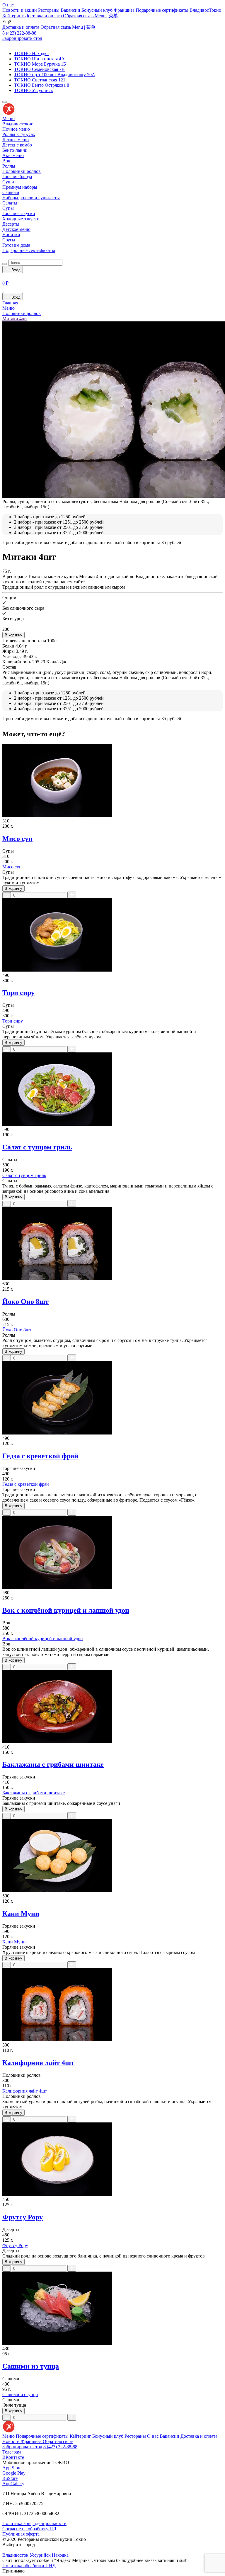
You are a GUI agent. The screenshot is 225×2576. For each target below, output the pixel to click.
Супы (8, 208)
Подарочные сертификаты (163, 10)
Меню (8, 119)
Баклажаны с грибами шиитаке (53, 1764)
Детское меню (16, 229)
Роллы (9, 166)
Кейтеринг (14, 16)
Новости (12, 2441)
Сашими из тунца (31, 2366)
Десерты (11, 224)
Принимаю (13, 2571)
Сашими (11, 192)
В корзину (13, 635)
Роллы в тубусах (19, 134)
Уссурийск (40, 2555)
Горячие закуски (19, 213)
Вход (15, 270)
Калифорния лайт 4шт (38, 2063)
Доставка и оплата (44, 16)
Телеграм (12, 2452)
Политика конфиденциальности (34, 2523)
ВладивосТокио (205, 10)
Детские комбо (17, 145)
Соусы (9, 240)
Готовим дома (16, 245)
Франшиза (125, 10)
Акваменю (13, 155)
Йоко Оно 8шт (25, 1301)
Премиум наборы (20, 187)
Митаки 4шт (15, 319)
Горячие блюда (17, 177)
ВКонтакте (13, 2457)
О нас (8, 5)
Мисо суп (17, 839)
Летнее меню (16, 140)
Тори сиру (18, 993)
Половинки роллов (22, 171)
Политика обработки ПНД (29, 2566)
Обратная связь (79, 16)
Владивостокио (18, 124)
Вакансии (71, 10)
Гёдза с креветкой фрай (40, 1456)
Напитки (11, 235)
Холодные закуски (21, 219)
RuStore (10, 2478)
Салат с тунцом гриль (37, 1147)
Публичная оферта (21, 2534)
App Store (12, 2468)
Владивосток (15, 2555)
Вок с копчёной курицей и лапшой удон (66, 1610)
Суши (8, 182)
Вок (6, 161)
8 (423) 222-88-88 (19, 33)
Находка (60, 2555)
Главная (10, 303)
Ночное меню (16, 129)
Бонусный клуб (98, 10)
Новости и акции (20, 10)
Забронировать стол (22, 38)
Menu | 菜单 (106, 16)
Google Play (14, 2473)
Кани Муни (21, 1914)
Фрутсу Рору (23, 2217)
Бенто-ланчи (15, 150)
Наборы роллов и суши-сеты (31, 198)
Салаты (10, 203)
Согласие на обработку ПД (29, 2529)
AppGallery (13, 2484)
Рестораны (49, 10)
